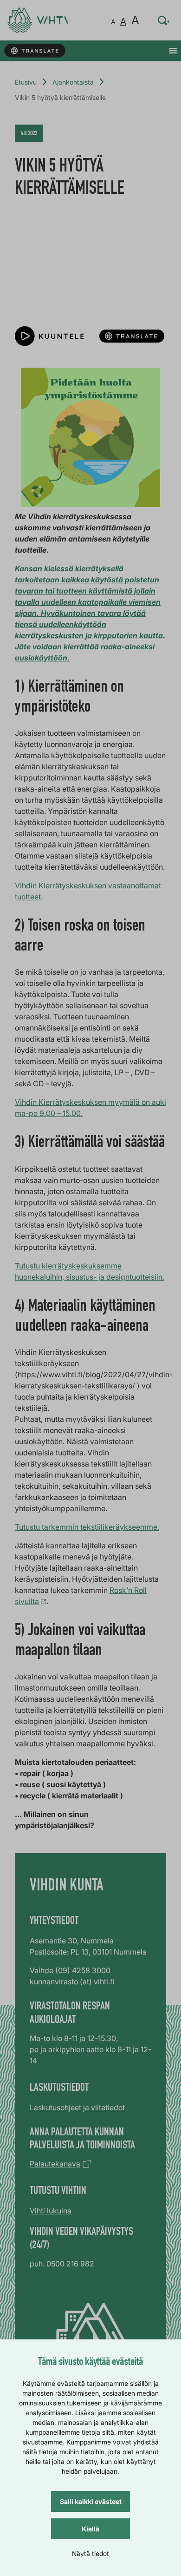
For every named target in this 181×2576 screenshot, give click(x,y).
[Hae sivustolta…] (164, 20)
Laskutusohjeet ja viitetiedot (77, 2107)
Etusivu (26, 82)
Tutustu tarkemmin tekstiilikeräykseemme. (87, 1527)
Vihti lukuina (51, 2211)
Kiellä (90, 2529)
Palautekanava (55, 2164)
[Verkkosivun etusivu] (38, 20)
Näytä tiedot (90, 2553)
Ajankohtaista (73, 82)
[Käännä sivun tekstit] (35, 51)
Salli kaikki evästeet (91, 2501)
